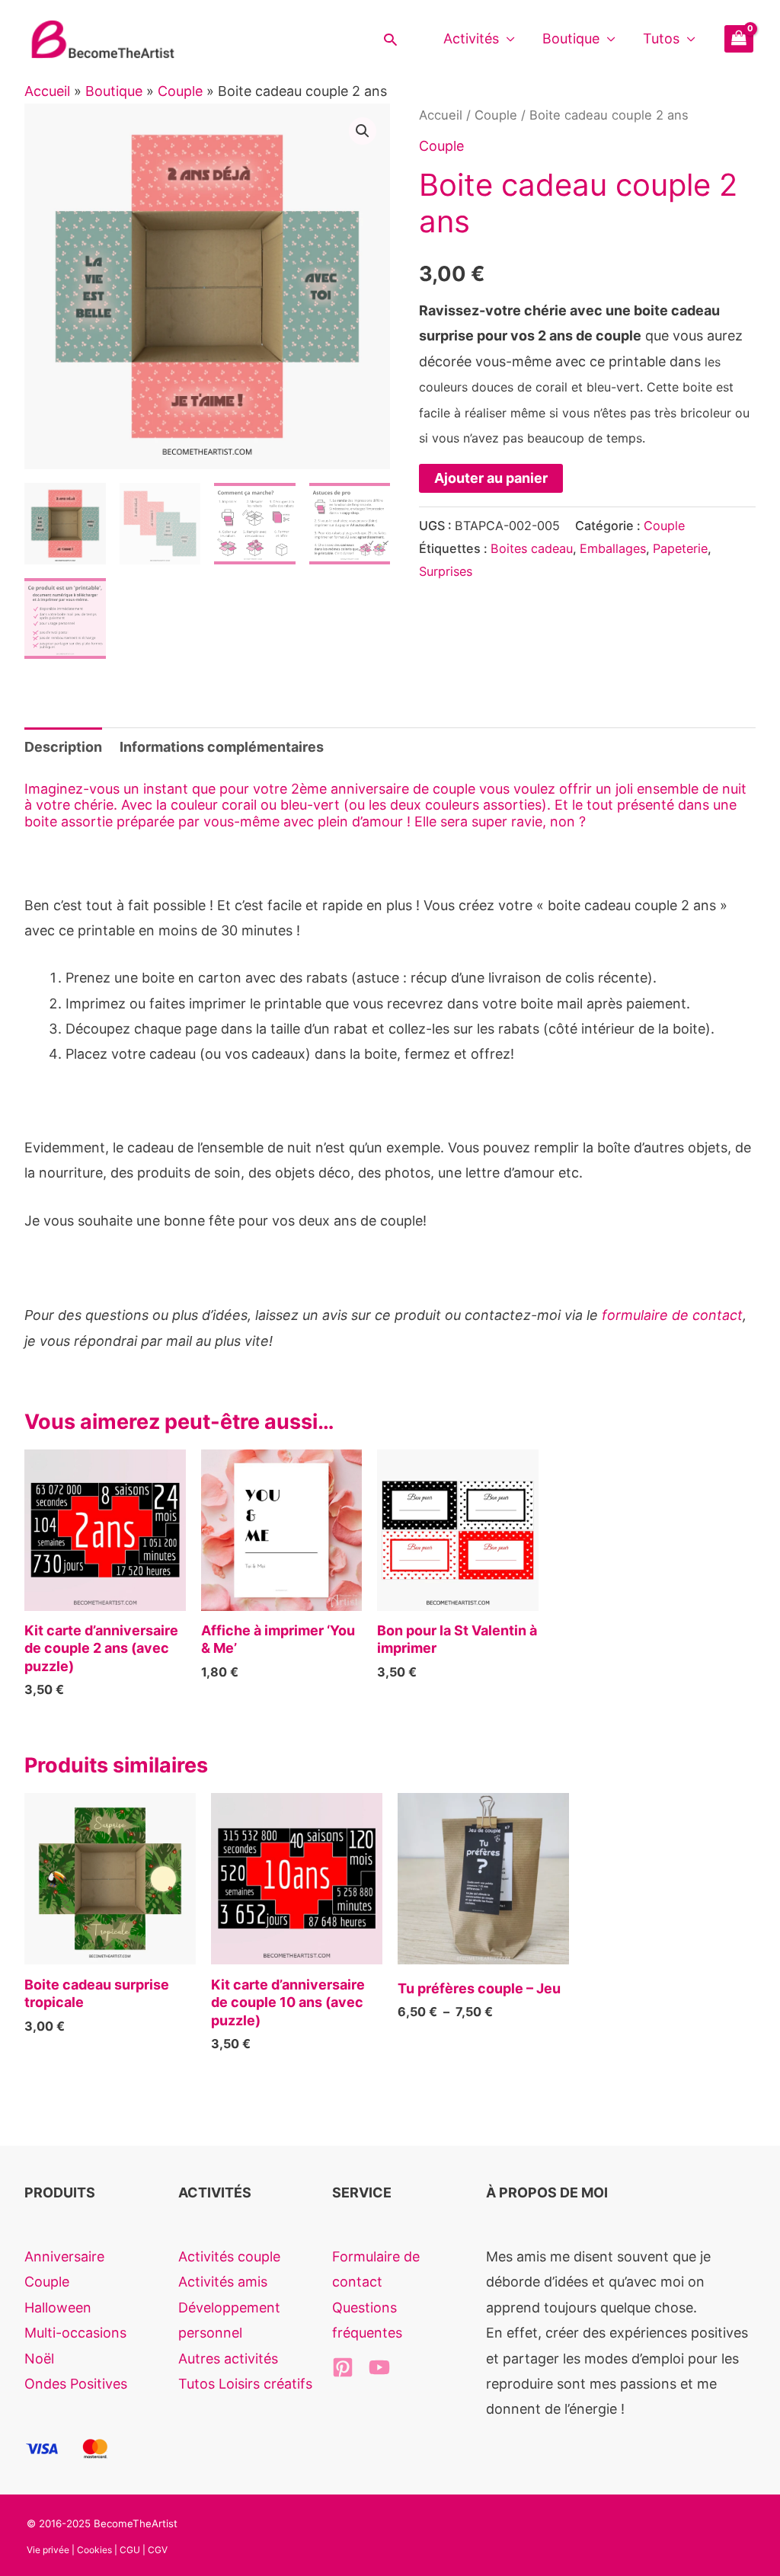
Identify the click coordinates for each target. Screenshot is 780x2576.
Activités (471, 38)
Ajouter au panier (491, 478)
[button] (390, 39)
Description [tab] (63, 747)
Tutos (661, 38)
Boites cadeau (532, 548)
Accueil (47, 91)
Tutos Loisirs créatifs (245, 2384)
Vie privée (48, 2550)
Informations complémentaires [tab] (222, 747)
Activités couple (229, 2256)
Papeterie (680, 548)
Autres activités (228, 2359)
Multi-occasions (75, 2333)
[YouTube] (379, 2367)
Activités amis (223, 2282)
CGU (130, 2550)
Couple (180, 91)
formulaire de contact (672, 1315)
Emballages (613, 548)
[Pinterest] (343, 2367)
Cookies (94, 2550)
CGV (158, 2550)
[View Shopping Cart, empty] (739, 39)
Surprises (446, 571)
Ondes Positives (76, 2384)
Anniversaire (64, 2256)
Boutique (571, 38)
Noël (39, 2359)
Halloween (58, 2308)
